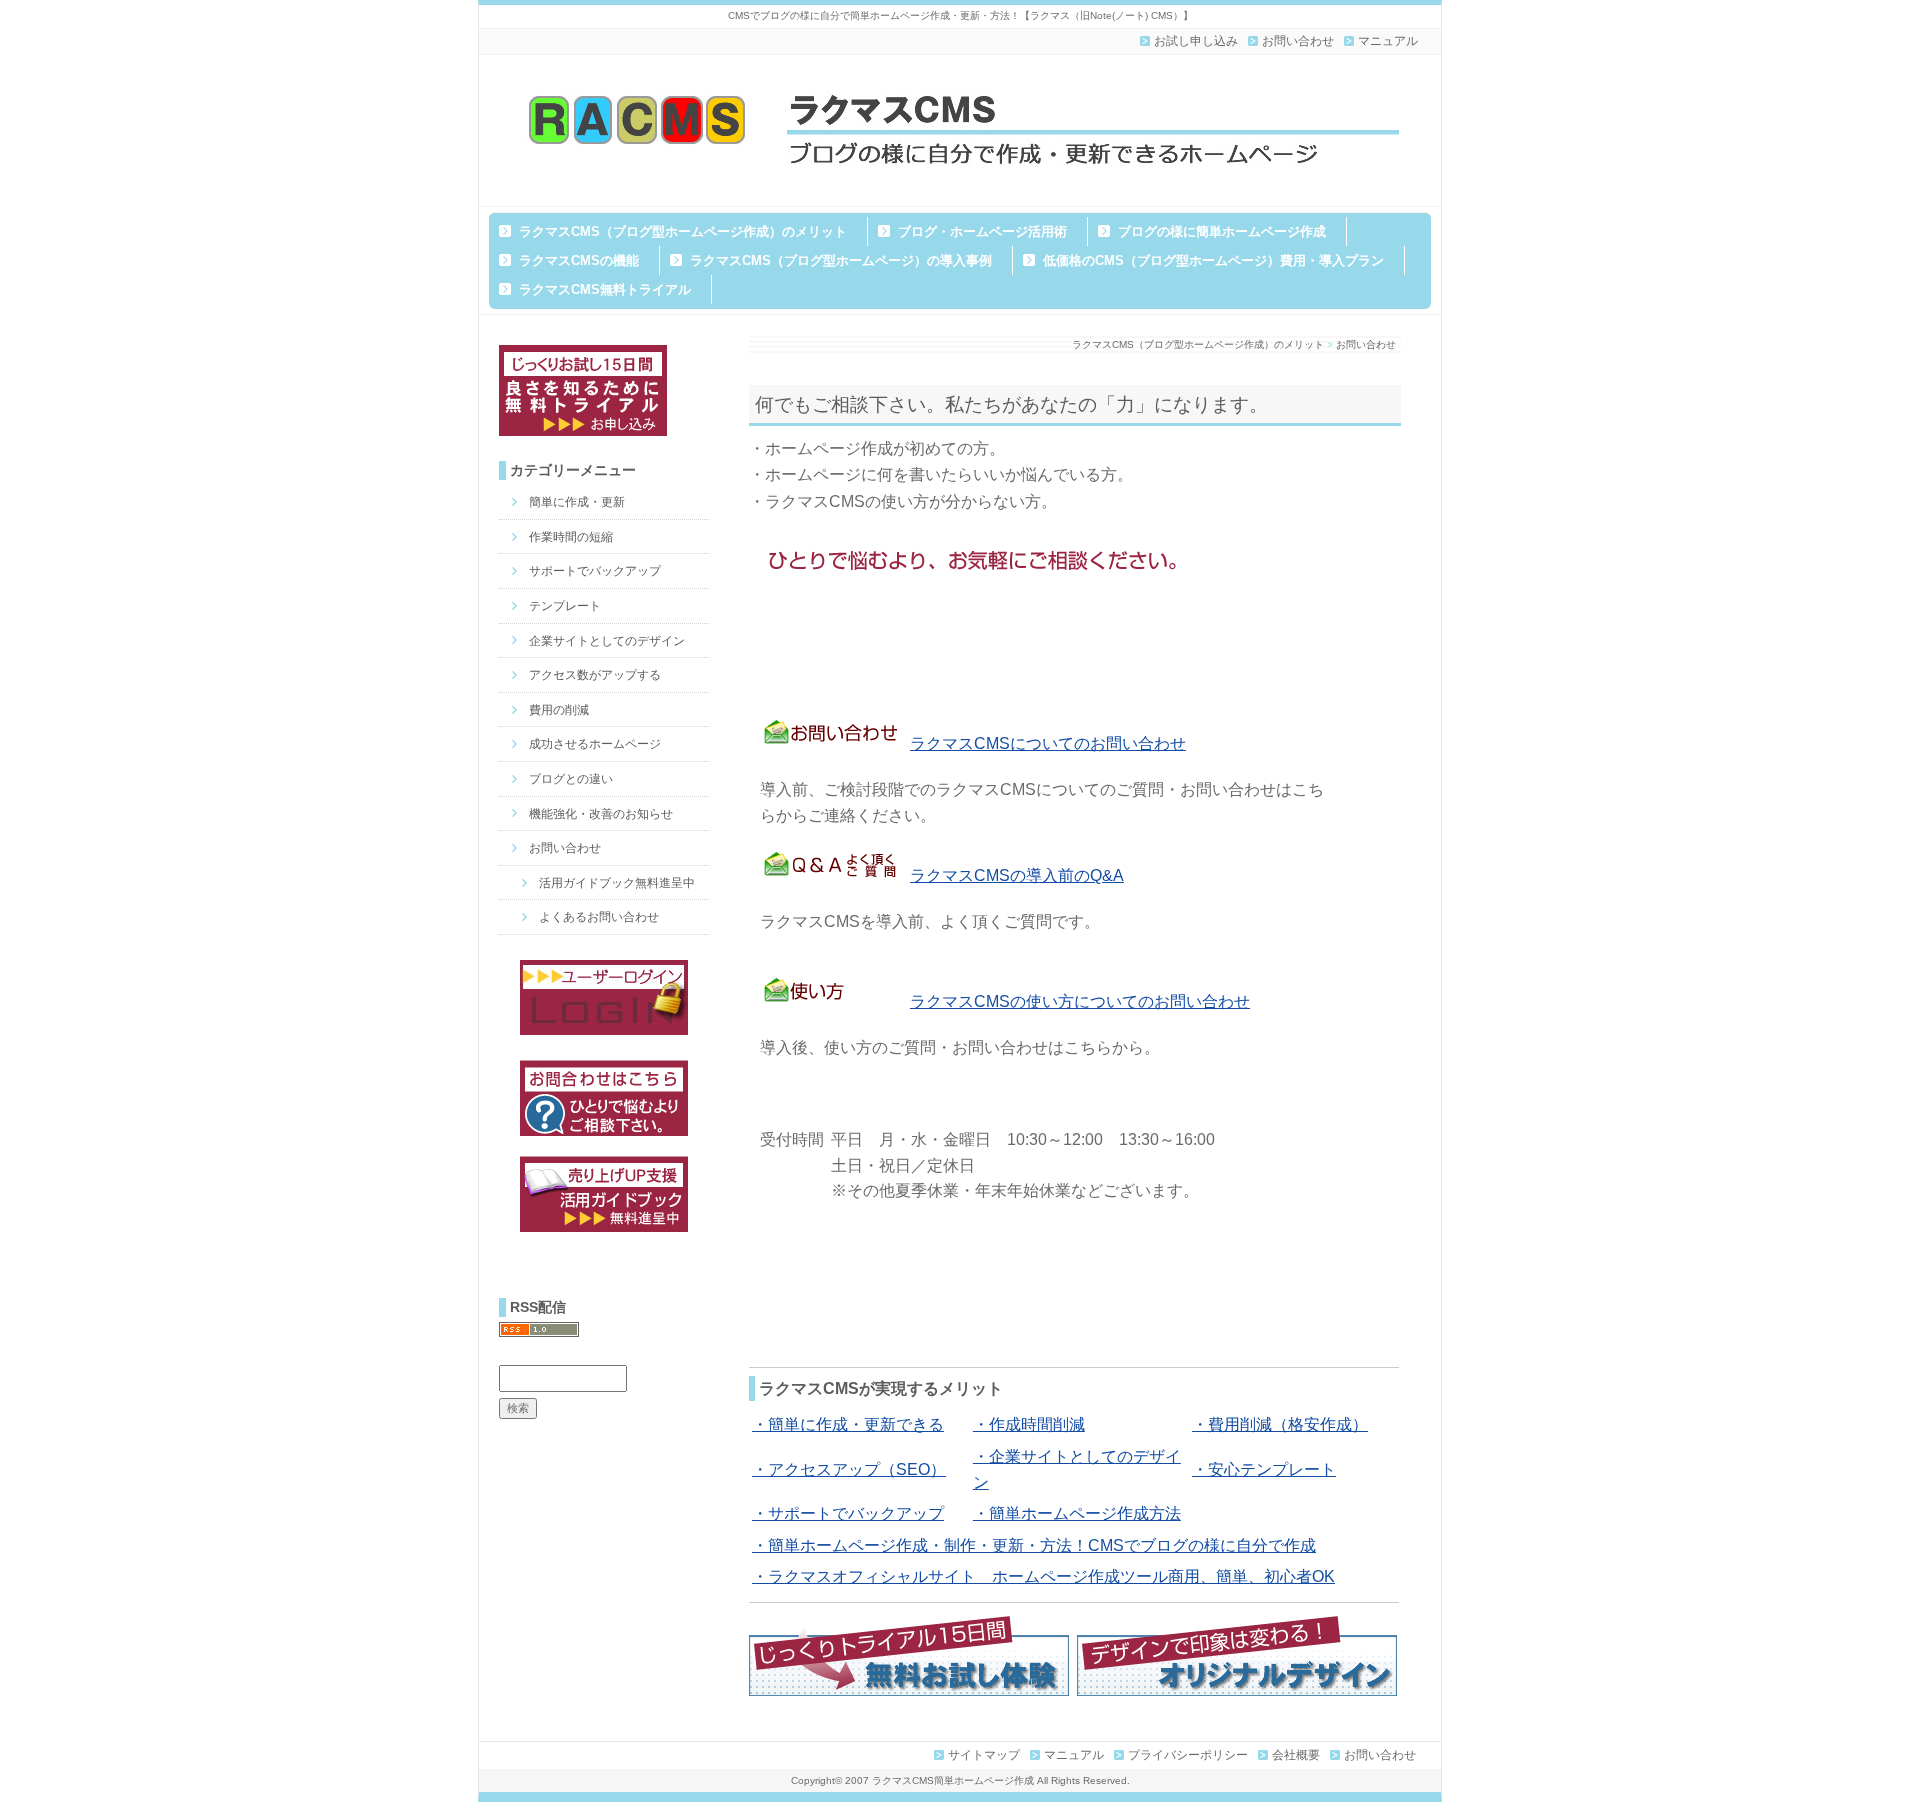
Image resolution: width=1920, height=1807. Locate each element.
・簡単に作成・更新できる (848, 1424)
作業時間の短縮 (571, 537)
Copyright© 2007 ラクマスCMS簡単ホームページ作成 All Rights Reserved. (960, 1780)
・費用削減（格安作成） (1280, 1424)
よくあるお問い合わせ (599, 917)
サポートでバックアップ (595, 571)
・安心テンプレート (1264, 1469)
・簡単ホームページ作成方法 (1077, 1513)
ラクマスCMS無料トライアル (605, 289)
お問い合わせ (1298, 41)
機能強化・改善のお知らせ (601, 814)
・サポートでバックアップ (848, 1513)
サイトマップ (984, 1755)
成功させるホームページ (595, 744)
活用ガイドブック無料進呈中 (617, 883)
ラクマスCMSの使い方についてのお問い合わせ (1080, 1001)
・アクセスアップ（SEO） (849, 1469)
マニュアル (1388, 41)
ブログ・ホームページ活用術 (982, 231)
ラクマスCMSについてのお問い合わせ (1048, 743)
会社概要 (1296, 1755)
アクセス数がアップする (595, 675)
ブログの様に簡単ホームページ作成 (1222, 231)
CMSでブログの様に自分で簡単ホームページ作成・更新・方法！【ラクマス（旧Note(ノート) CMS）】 (960, 15)
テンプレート (565, 606)
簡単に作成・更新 (577, 502)
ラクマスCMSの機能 (579, 260)
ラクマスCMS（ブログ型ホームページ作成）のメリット (683, 231)
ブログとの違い (571, 779)
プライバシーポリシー (1188, 1755)
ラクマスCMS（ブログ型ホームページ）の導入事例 (841, 260)
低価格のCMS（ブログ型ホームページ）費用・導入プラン (1213, 260)
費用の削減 (559, 710)
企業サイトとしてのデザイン (607, 641)
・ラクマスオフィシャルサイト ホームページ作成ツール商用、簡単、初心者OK (1043, 1576)
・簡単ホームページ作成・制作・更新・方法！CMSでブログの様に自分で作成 (1034, 1545)
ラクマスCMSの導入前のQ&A (1017, 875)
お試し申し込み (1196, 41)
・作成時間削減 (1029, 1424)
